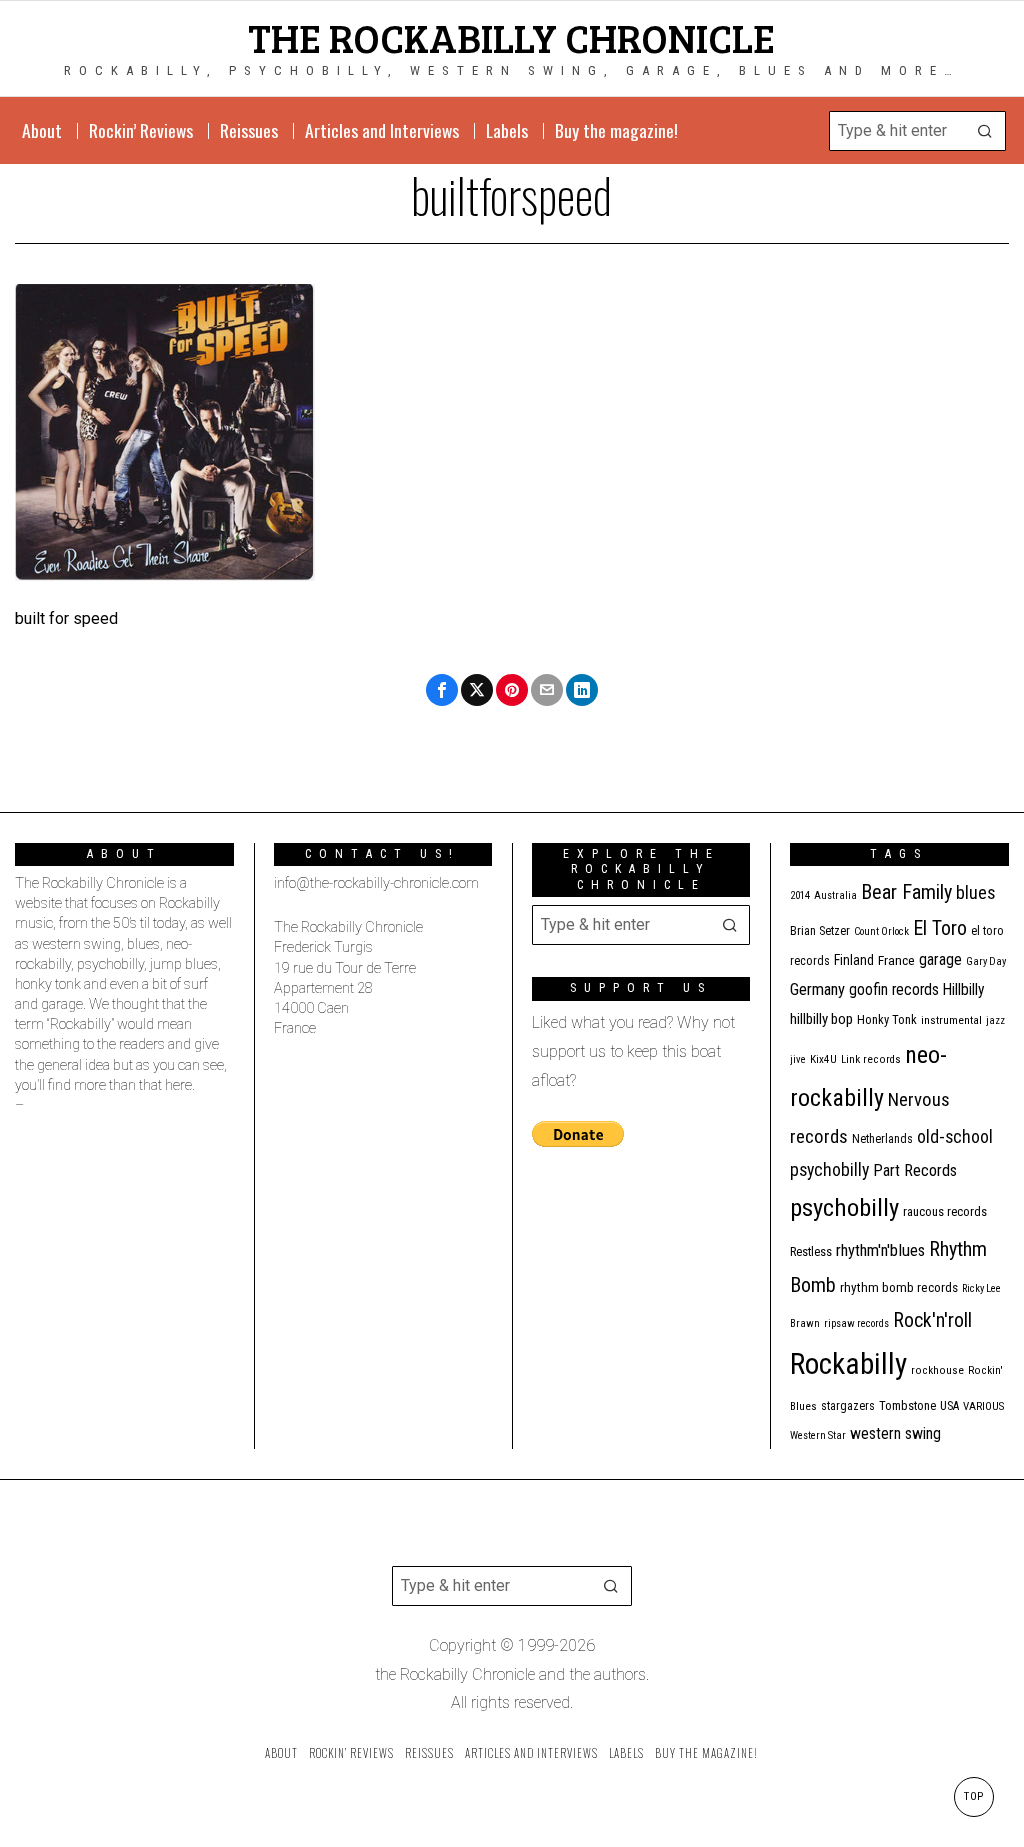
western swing (895, 1433)
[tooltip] (442, 690)
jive (798, 1059)
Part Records (915, 1170)
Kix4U (823, 1059)
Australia (835, 895)
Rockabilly (848, 1364)
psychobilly (844, 1207)
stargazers (848, 1406)
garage (940, 959)
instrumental (951, 1020)
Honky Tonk (887, 1019)
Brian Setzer (820, 931)
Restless (811, 1251)
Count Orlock (881, 931)
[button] (986, 131)
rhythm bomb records (899, 1287)
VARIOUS (983, 1406)
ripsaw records (856, 1323)
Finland (854, 960)
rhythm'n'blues (880, 1250)
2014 (800, 895)
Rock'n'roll (932, 1320)
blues (976, 892)
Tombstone (907, 1405)
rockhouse (937, 1370)
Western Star (818, 1435)
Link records (871, 1059)
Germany (817, 989)
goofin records (894, 990)
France (896, 960)
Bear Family (906, 892)
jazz (995, 1020)
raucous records (945, 1211)
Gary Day (986, 961)
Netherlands (882, 1139)
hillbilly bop (821, 1019)
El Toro (940, 928)
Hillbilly (964, 990)
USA (949, 1406)
